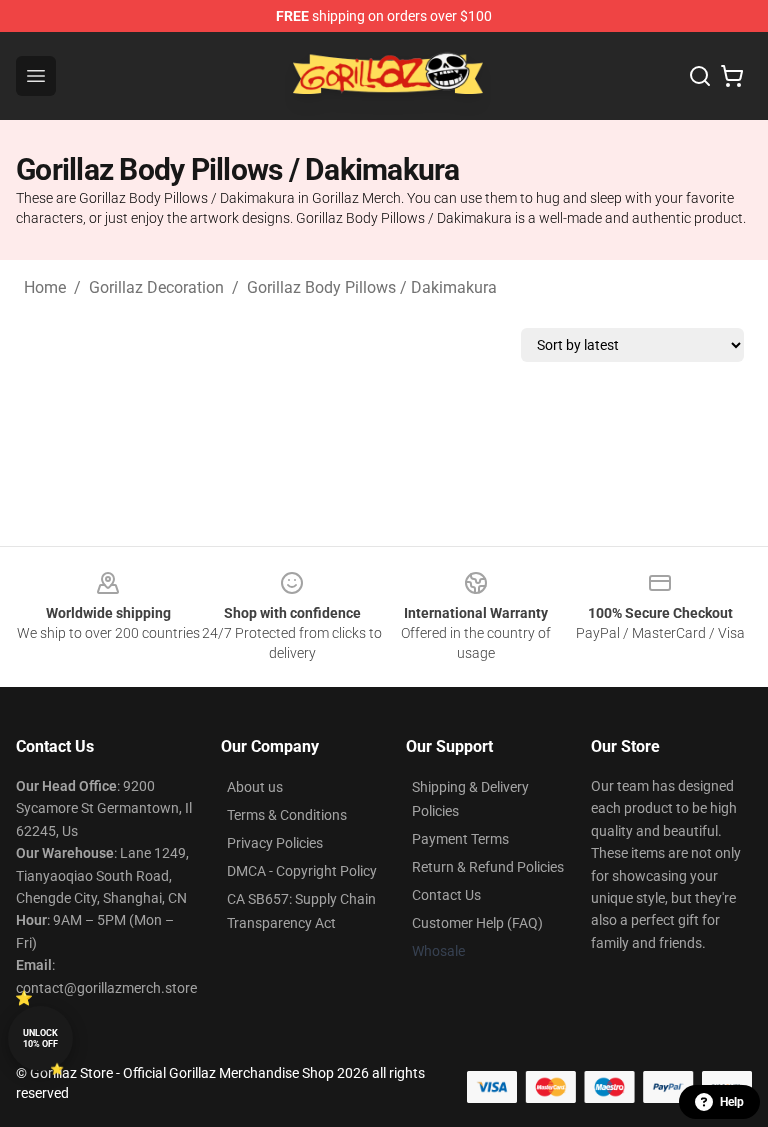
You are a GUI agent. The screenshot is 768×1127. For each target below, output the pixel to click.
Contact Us (446, 895)
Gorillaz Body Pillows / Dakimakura (372, 287)
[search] (700, 76)
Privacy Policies (275, 843)
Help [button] (732, 1102)
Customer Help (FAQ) (477, 923)
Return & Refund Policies (488, 867)
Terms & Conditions (287, 815)
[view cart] (732, 76)
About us (255, 787)
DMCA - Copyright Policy (302, 871)
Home (45, 287)
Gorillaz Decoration (156, 287)
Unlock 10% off (40, 1038)
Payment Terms (460, 839)
